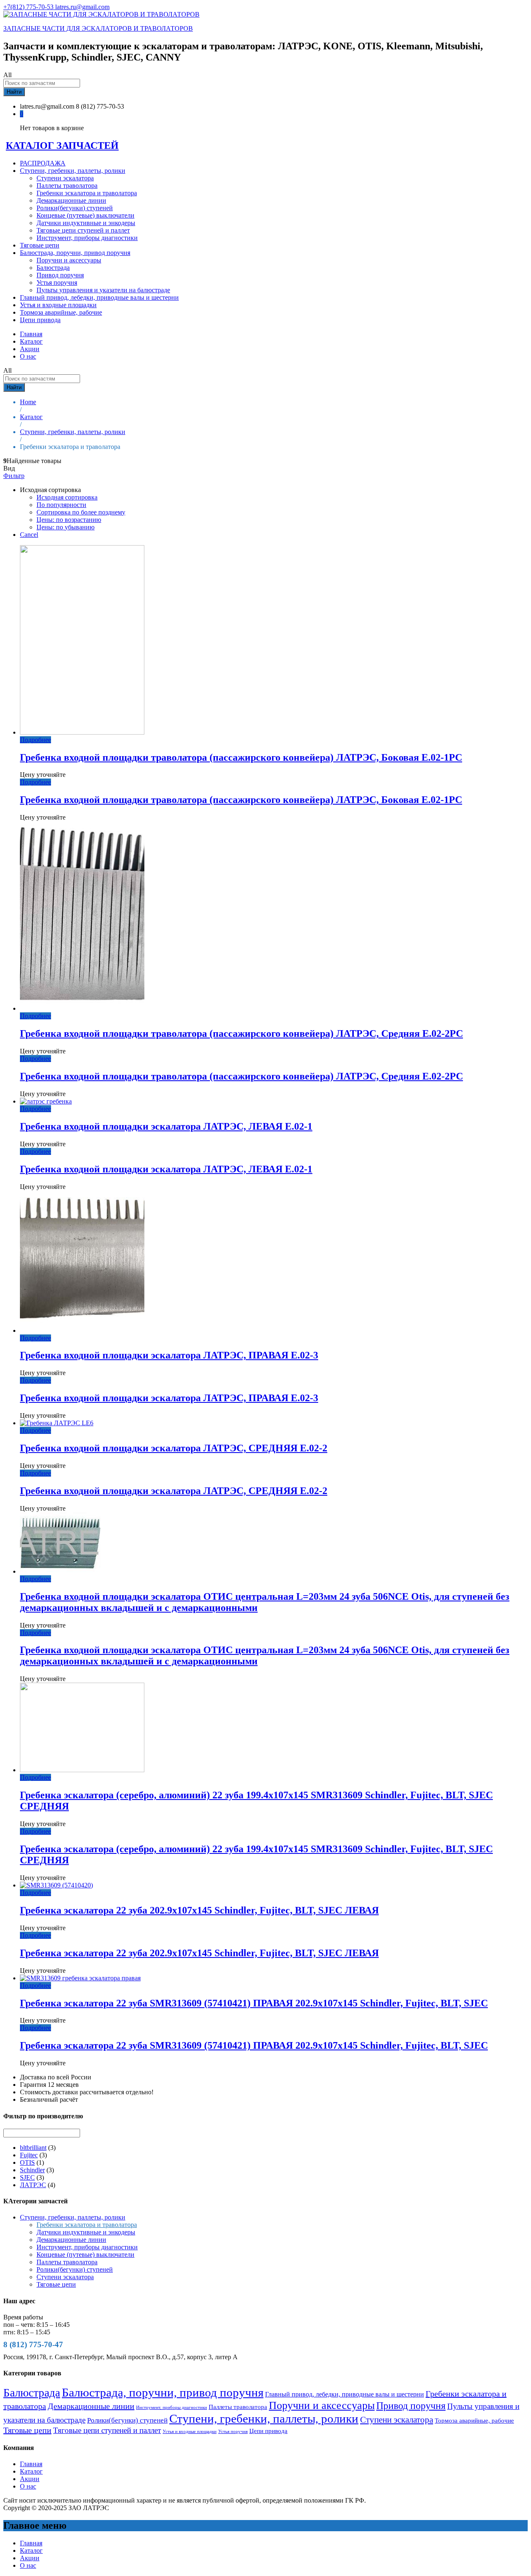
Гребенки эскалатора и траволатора (87, 193)
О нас (28, 356)
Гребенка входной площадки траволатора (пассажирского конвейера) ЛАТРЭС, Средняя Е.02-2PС (241, 1033)
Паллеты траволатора (67, 186)
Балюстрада (53, 268)
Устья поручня (57, 283)
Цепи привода (40, 320)
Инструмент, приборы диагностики (87, 238)
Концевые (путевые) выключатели (85, 215)
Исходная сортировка (67, 497)
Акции (30, 349)
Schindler (32, 2170)
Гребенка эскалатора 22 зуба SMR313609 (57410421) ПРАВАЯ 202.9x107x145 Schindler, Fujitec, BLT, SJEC (254, 2003)
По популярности (61, 505)
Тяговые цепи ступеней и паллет (83, 230)
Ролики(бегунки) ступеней (75, 208)
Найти (14, 92)
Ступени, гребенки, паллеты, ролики (73, 2217)
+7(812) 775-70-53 (29, 7)
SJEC (27, 2177)
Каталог (31, 341)
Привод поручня (60, 275)
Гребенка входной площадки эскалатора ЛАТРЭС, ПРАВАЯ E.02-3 (169, 1355)
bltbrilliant (33, 2148)
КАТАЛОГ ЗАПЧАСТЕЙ (62, 146)
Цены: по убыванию (66, 527)
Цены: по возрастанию (69, 520)
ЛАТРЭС (33, 2185)
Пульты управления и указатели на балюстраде (103, 290)
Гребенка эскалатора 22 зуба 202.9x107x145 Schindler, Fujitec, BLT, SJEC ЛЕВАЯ (199, 1910)
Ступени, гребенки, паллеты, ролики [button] (73, 171)
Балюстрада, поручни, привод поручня (163, 2392)
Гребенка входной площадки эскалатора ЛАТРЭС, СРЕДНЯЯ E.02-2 (174, 1448)
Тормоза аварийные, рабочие (61, 312)
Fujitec (29, 2155)
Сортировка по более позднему (81, 512)
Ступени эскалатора (65, 178)
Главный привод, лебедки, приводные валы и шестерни (99, 297)
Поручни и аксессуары (69, 260)
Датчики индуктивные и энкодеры (86, 223)
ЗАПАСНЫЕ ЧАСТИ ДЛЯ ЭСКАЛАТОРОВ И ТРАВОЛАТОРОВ (98, 28)
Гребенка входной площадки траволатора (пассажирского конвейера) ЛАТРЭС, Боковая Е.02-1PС (241, 757)
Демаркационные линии (71, 200)
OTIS (27, 2162)
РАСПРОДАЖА (43, 163)
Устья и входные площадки (58, 305)
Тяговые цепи (40, 245)
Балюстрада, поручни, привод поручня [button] (75, 253)
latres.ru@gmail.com (82, 7)
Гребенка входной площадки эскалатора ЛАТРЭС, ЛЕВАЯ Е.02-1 (166, 1126)
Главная (31, 334)
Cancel (29, 535)
